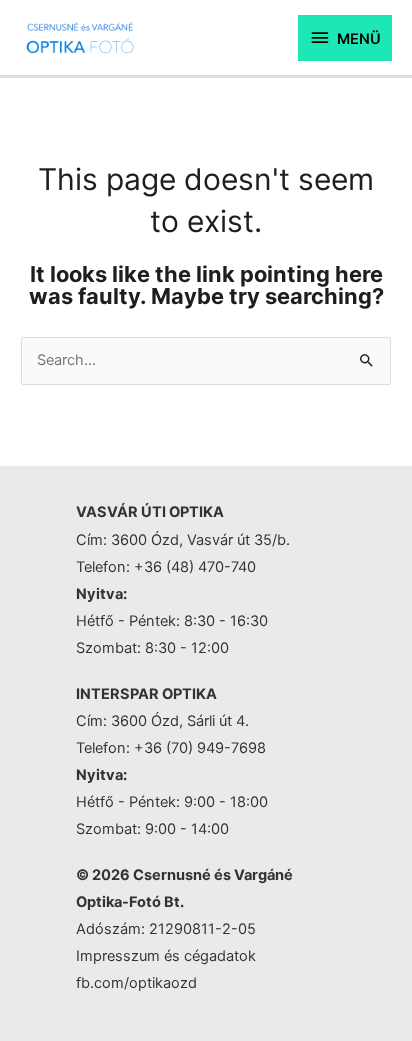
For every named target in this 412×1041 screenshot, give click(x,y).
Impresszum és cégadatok (166, 956)
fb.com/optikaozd (136, 983)
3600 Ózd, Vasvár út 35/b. (200, 540)
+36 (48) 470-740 (195, 567)
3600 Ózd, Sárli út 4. (180, 721)
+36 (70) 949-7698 (200, 748)
